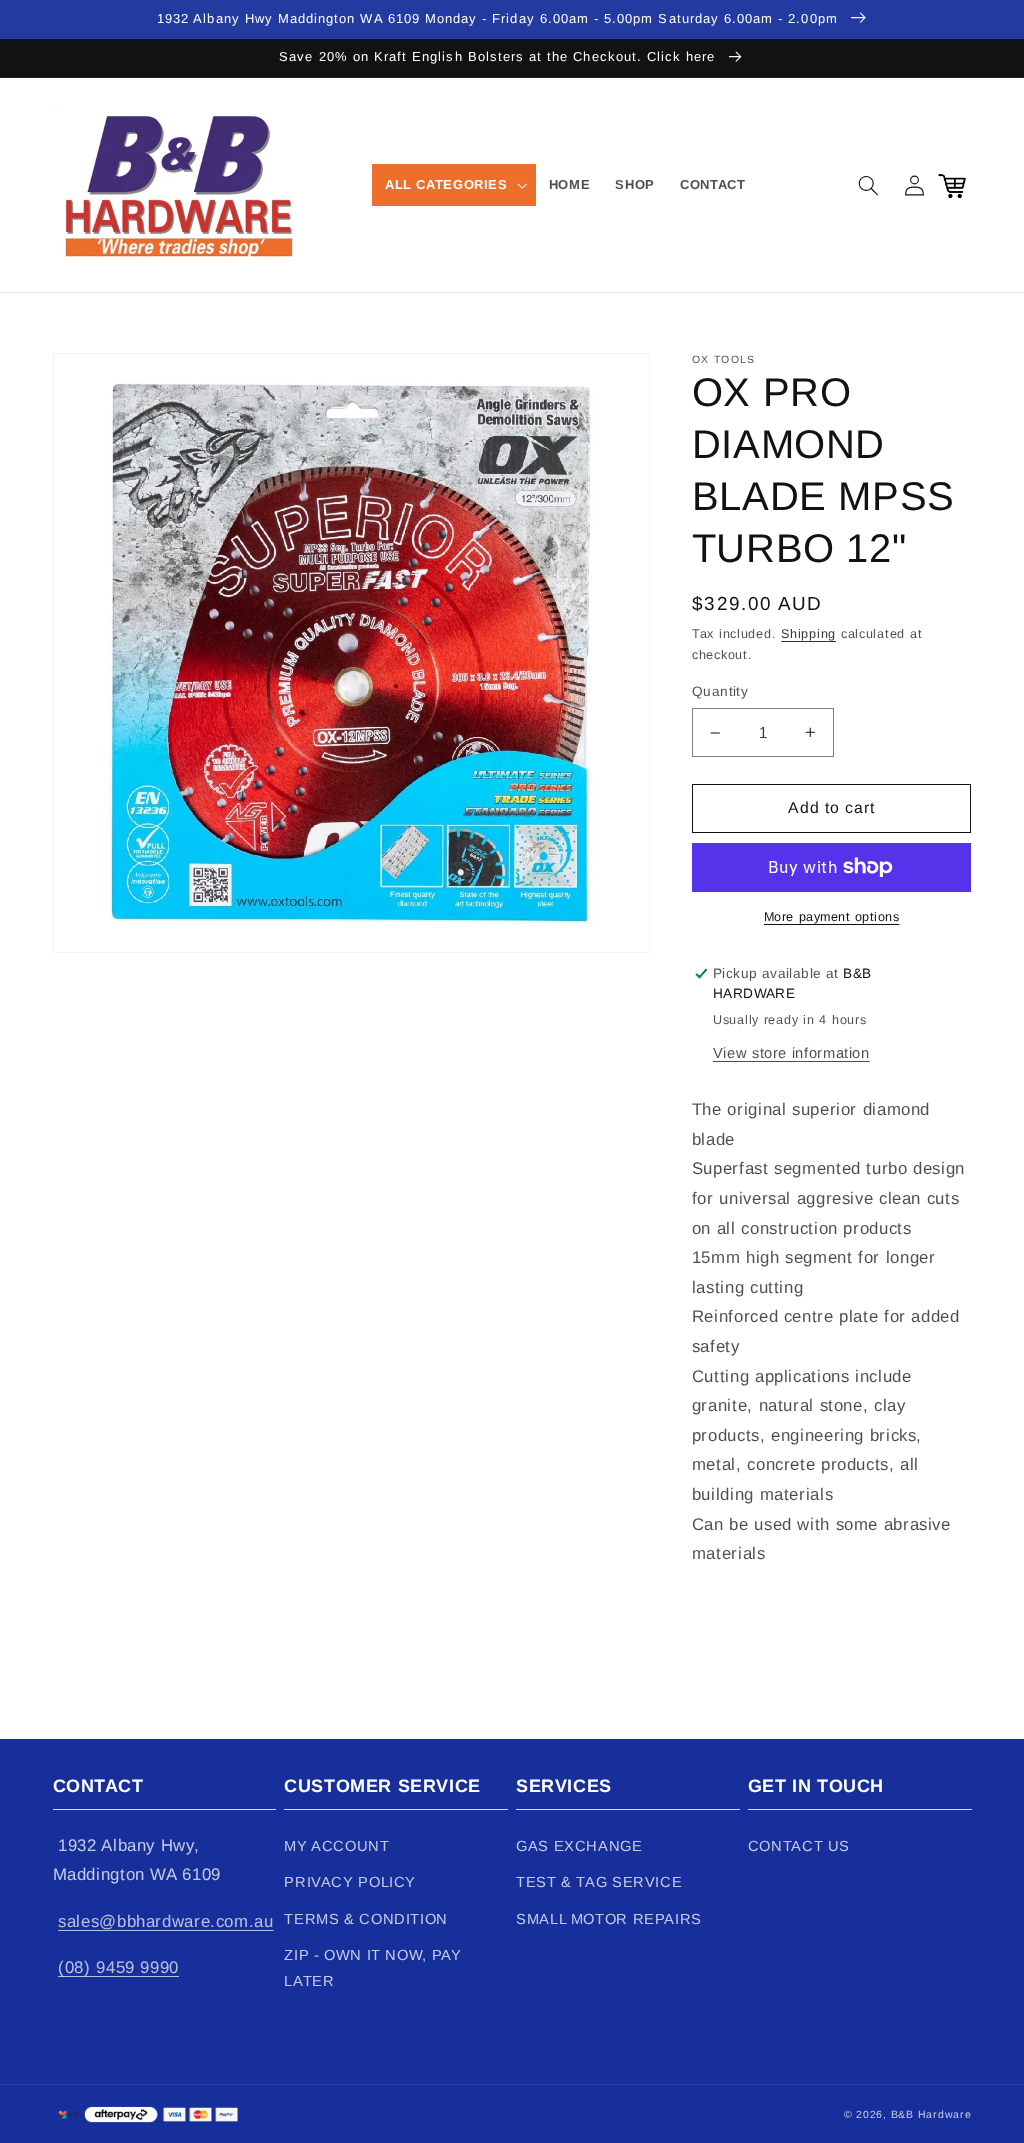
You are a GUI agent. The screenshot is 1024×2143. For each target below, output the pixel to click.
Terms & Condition (366, 1919)
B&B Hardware (931, 2114)
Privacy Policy (350, 1882)
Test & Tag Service (599, 1882)
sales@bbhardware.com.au (166, 1921)
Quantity (720, 691)
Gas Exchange (579, 1846)
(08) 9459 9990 (118, 1967)
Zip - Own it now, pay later (372, 1968)
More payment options (832, 917)
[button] (454, 185)
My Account (336, 1846)
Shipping (808, 634)
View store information (791, 1053)
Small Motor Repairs (609, 1919)
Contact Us (799, 1846)
